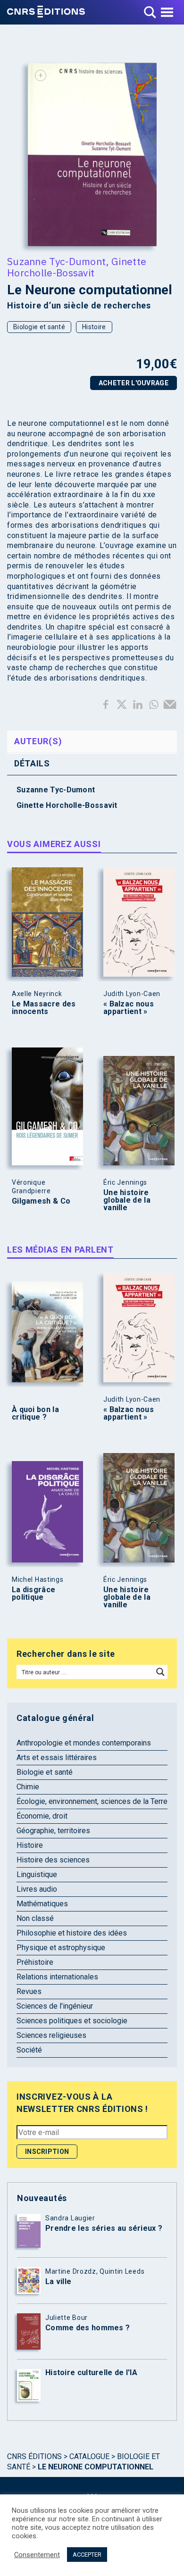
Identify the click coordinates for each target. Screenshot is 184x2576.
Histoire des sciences (53, 1860)
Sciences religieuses (51, 2035)
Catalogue (89, 2456)
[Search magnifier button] (160, 1672)
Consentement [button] (37, 2555)
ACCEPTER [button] (87, 2555)
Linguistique (37, 1874)
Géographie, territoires (53, 1831)
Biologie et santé (39, 327)
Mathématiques (42, 1904)
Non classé (35, 1918)
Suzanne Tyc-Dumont (56, 261)
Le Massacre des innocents (44, 1008)
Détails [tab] (32, 763)
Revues (29, 1991)
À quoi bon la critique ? (35, 1413)
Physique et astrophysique (61, 1948)
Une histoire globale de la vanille (127, 1200)
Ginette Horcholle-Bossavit (77, 267)
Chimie (28, 1787)
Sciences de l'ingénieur (55, 2006)
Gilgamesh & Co (41, 1201)
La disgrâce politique (33, 1594)
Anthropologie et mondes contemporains (84, 1743)
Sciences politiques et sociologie (72, 2021)
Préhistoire (35, 1962)
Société (29, 2050)
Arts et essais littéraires (57, 1757)
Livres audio (37, 1889)
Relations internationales (57, 1977)
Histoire (94, 327)
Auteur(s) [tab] (38, 741)
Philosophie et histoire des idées (72, 1933)
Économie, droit (42, 1816)
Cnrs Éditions (34, 2456)
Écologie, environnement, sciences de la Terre (92, 1801)
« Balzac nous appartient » (129, 1008)
